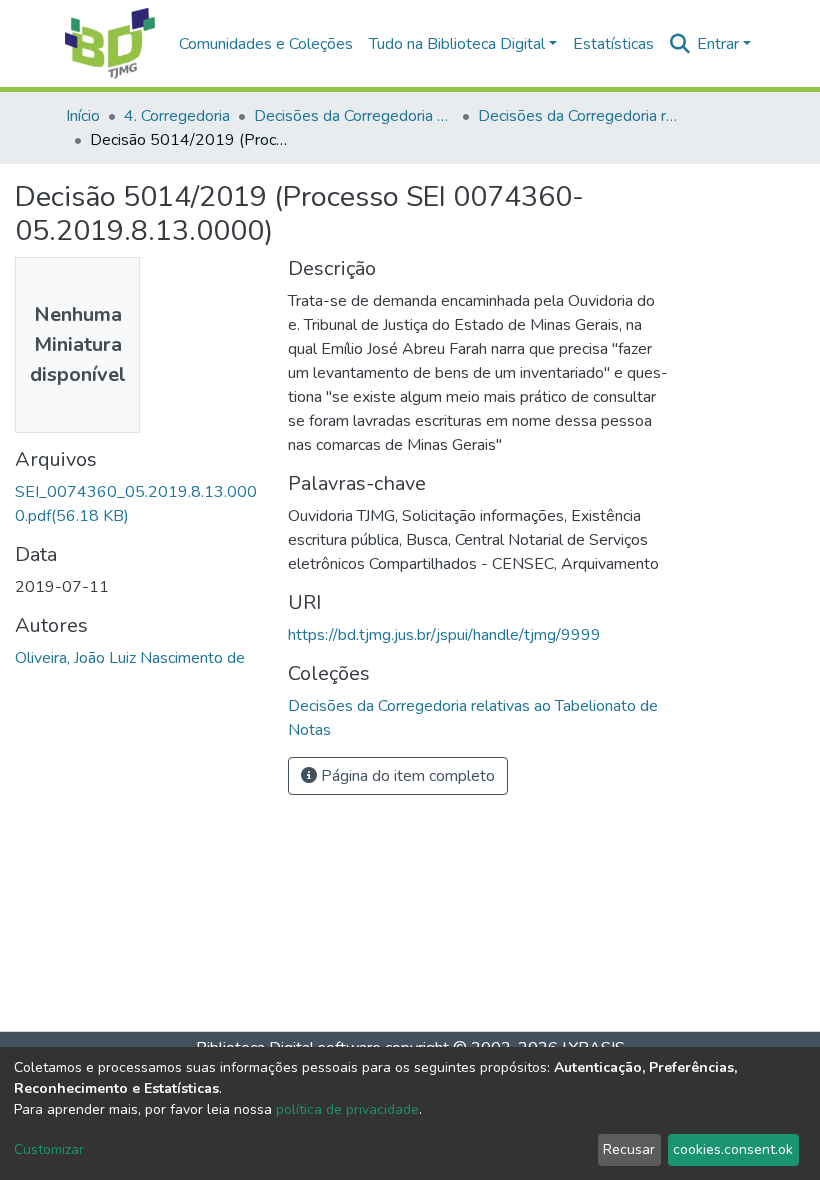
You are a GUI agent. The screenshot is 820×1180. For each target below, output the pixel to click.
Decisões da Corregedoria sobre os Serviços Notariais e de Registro (354, 116)
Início (83, 116)
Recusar (629, 1149)
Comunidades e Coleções (266, 44)
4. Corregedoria (177, 116)
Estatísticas (613, 44)
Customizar (49, 1149)
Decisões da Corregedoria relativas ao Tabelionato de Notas (578, 116)
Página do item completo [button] (406, 776)
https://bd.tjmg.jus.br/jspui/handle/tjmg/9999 (444, 635)
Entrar (718, 44)
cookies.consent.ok (733, 1149)
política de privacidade (347, 1109)
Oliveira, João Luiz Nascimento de (130, 658)
